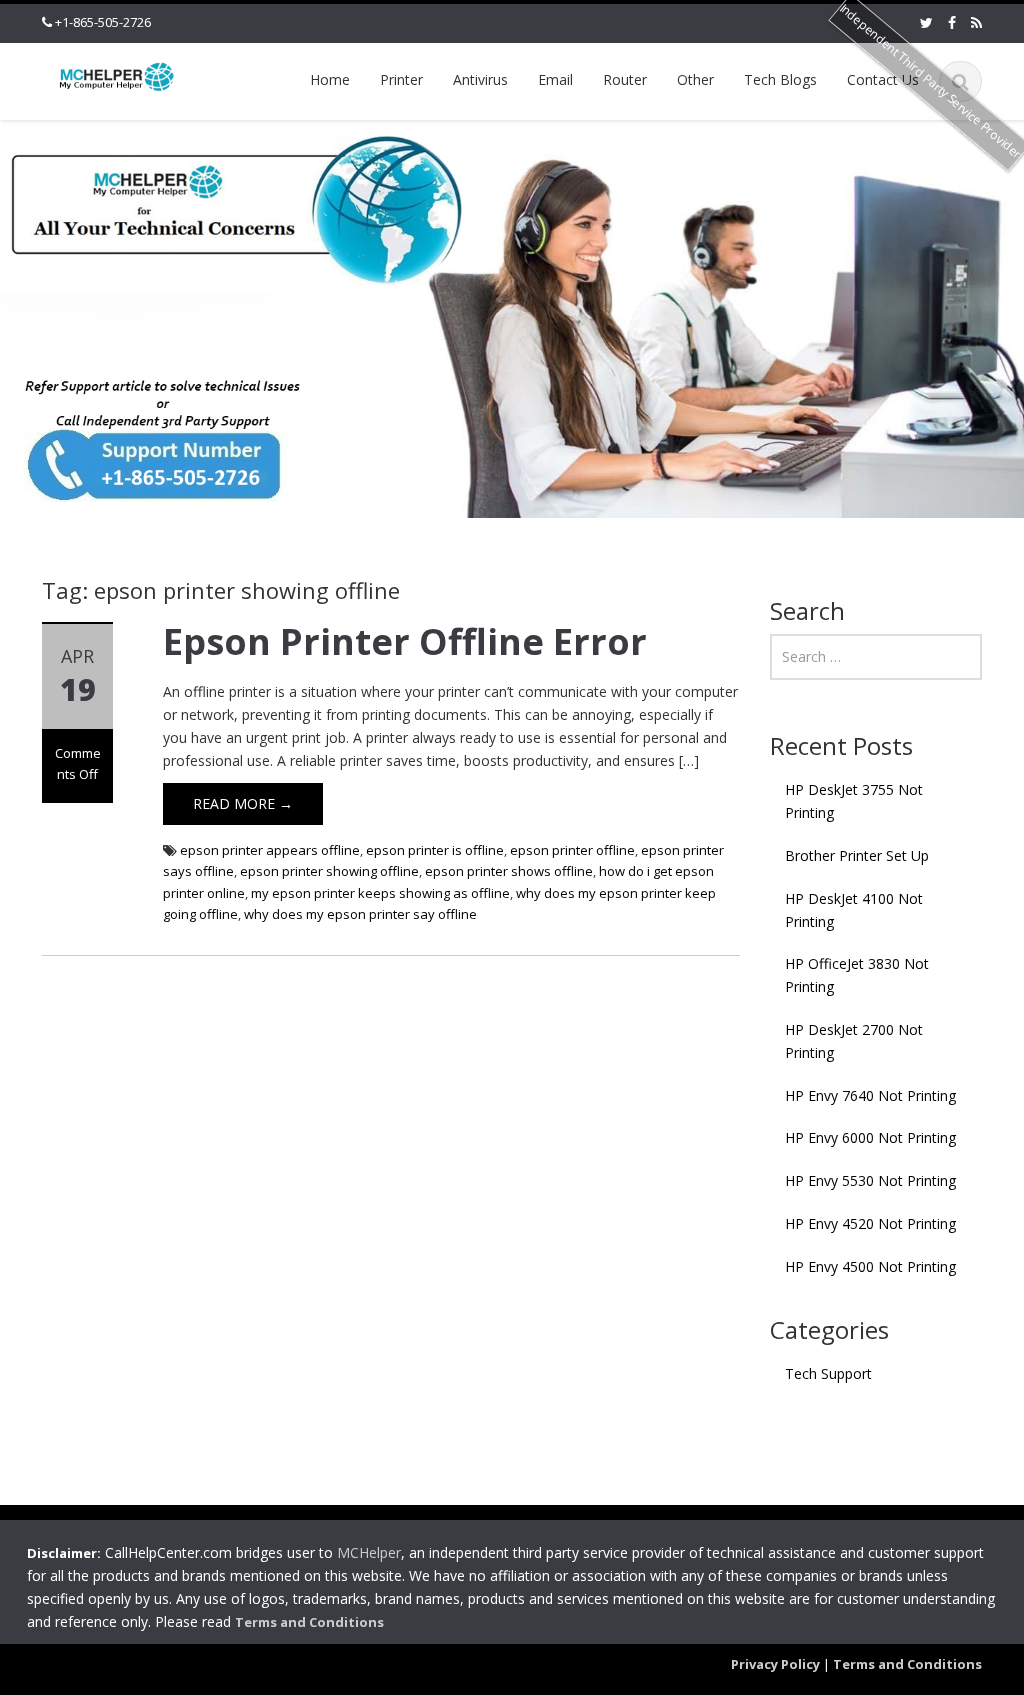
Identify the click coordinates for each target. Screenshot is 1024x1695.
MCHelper (369, 1552)
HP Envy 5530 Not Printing (870, 1180)
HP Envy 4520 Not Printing (870, 1223)
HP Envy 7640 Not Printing (870, 1095)
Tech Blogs (780, 79)
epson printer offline (572, 850)
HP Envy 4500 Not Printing (870, 1266)
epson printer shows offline (509, 871)
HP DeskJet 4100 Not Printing (854, 910)
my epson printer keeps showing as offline (380, 893)
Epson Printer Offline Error (405, 641)
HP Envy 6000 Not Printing (870, 1137)
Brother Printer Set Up (857, 855)
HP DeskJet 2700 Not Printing (854, 1041)
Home (330, 79)
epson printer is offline (435, 850)
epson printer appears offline (270, 850)
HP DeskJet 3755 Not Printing (854, 801)
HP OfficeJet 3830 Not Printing (857, 975)
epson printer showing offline (329, 871)
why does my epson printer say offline (360, 914)
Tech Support (828, 1373)
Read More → (243, 803)
